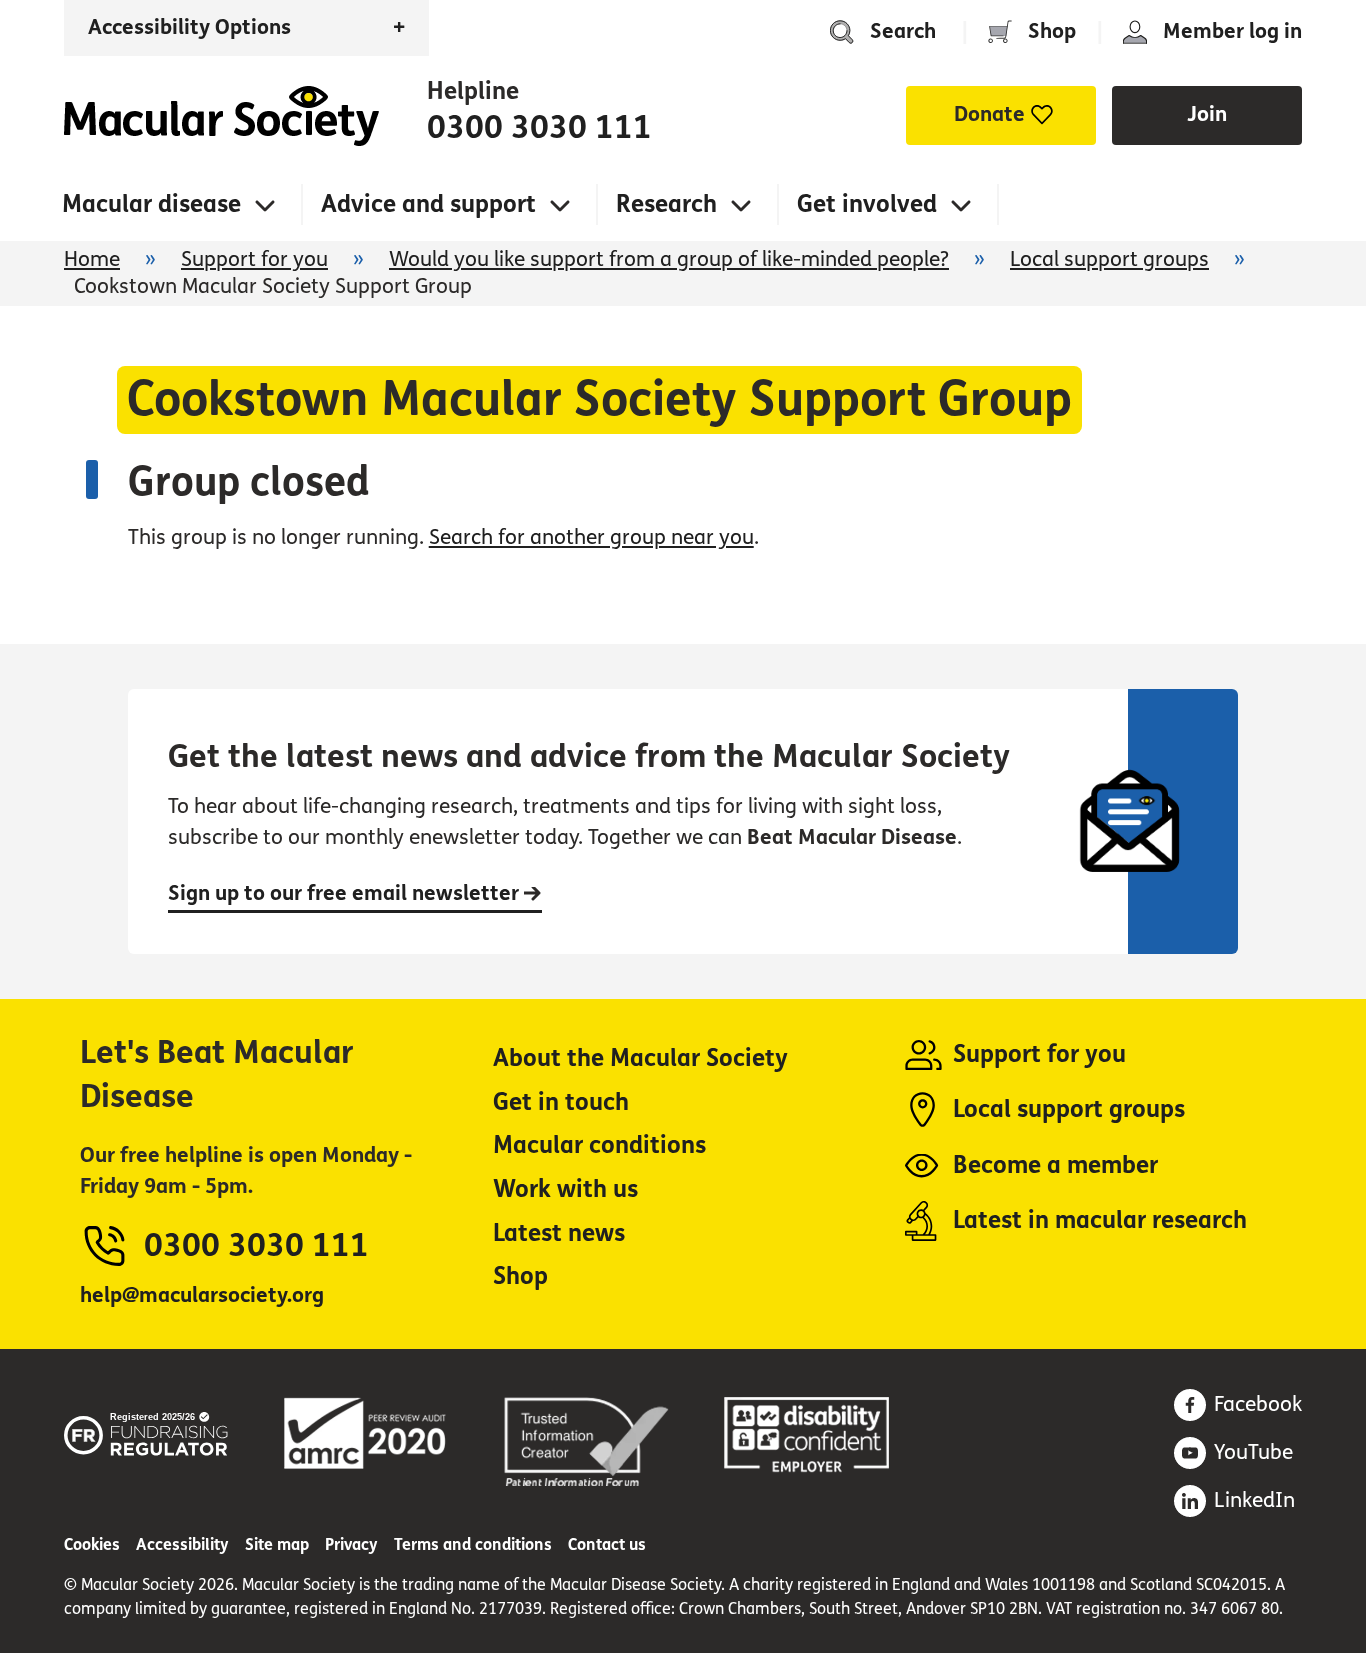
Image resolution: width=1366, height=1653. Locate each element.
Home (221, 116)
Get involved (867, 204)
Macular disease (151, 204)
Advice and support (428, 204)
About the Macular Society (640, 1058)
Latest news (559, 1233)
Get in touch (561, 1102)
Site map (277, 1544)
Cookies (92, 1544)
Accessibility (182, 1544)
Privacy (351, 1544)
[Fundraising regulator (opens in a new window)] (146, 1431)
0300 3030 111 (539, 128)
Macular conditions (599, 1145)
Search (903, 31)
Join (1207, 114)
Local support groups (1109, 259)
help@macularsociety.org (202, 1295)
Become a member (1055, 1165)
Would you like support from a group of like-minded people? (669, 259)
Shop (1052, 31)
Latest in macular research (1100, 1220)
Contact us (607, 1544)
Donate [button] (989, 114)
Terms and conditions (473, 1544)
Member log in (1232, 31)
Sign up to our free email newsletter (346, 893)
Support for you (254, 259)
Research (666, 204)
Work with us (565, 1189)
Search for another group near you (591, 537)
